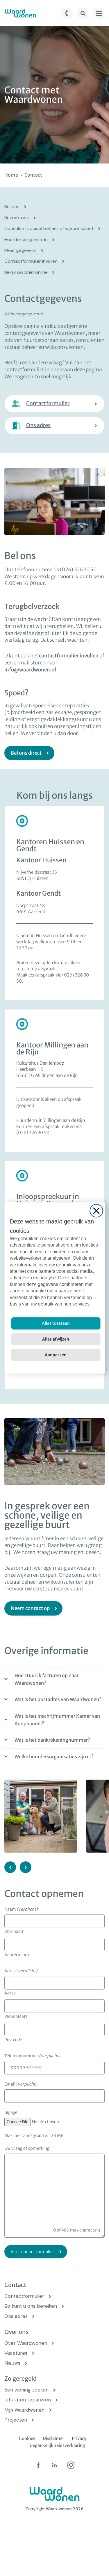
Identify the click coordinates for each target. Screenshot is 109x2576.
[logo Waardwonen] (20, 13)
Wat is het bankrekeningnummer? (52, 1740)
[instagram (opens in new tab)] (71, 2465)
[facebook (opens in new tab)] (38, 2465)
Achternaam (17, 1954)
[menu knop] (99, 13)
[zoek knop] (83, 13)
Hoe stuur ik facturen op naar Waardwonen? (47, 1679)
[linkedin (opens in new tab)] (55, 2465)
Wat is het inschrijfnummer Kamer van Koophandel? (57, 1720)
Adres (10, 1993)
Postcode (13, 2039)
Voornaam (15, 1931)
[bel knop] (67, 13)
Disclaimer (53, 2438)
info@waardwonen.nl (30, 670)
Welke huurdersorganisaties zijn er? (54, 1757)
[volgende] (26, 1867)
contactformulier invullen (69, 656)
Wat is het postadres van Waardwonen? (58, 1699)
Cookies (27, 2438)
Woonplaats (16, 2016)
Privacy (79, 2438)
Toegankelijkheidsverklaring (56, 2445)
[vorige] (10, 1867)
